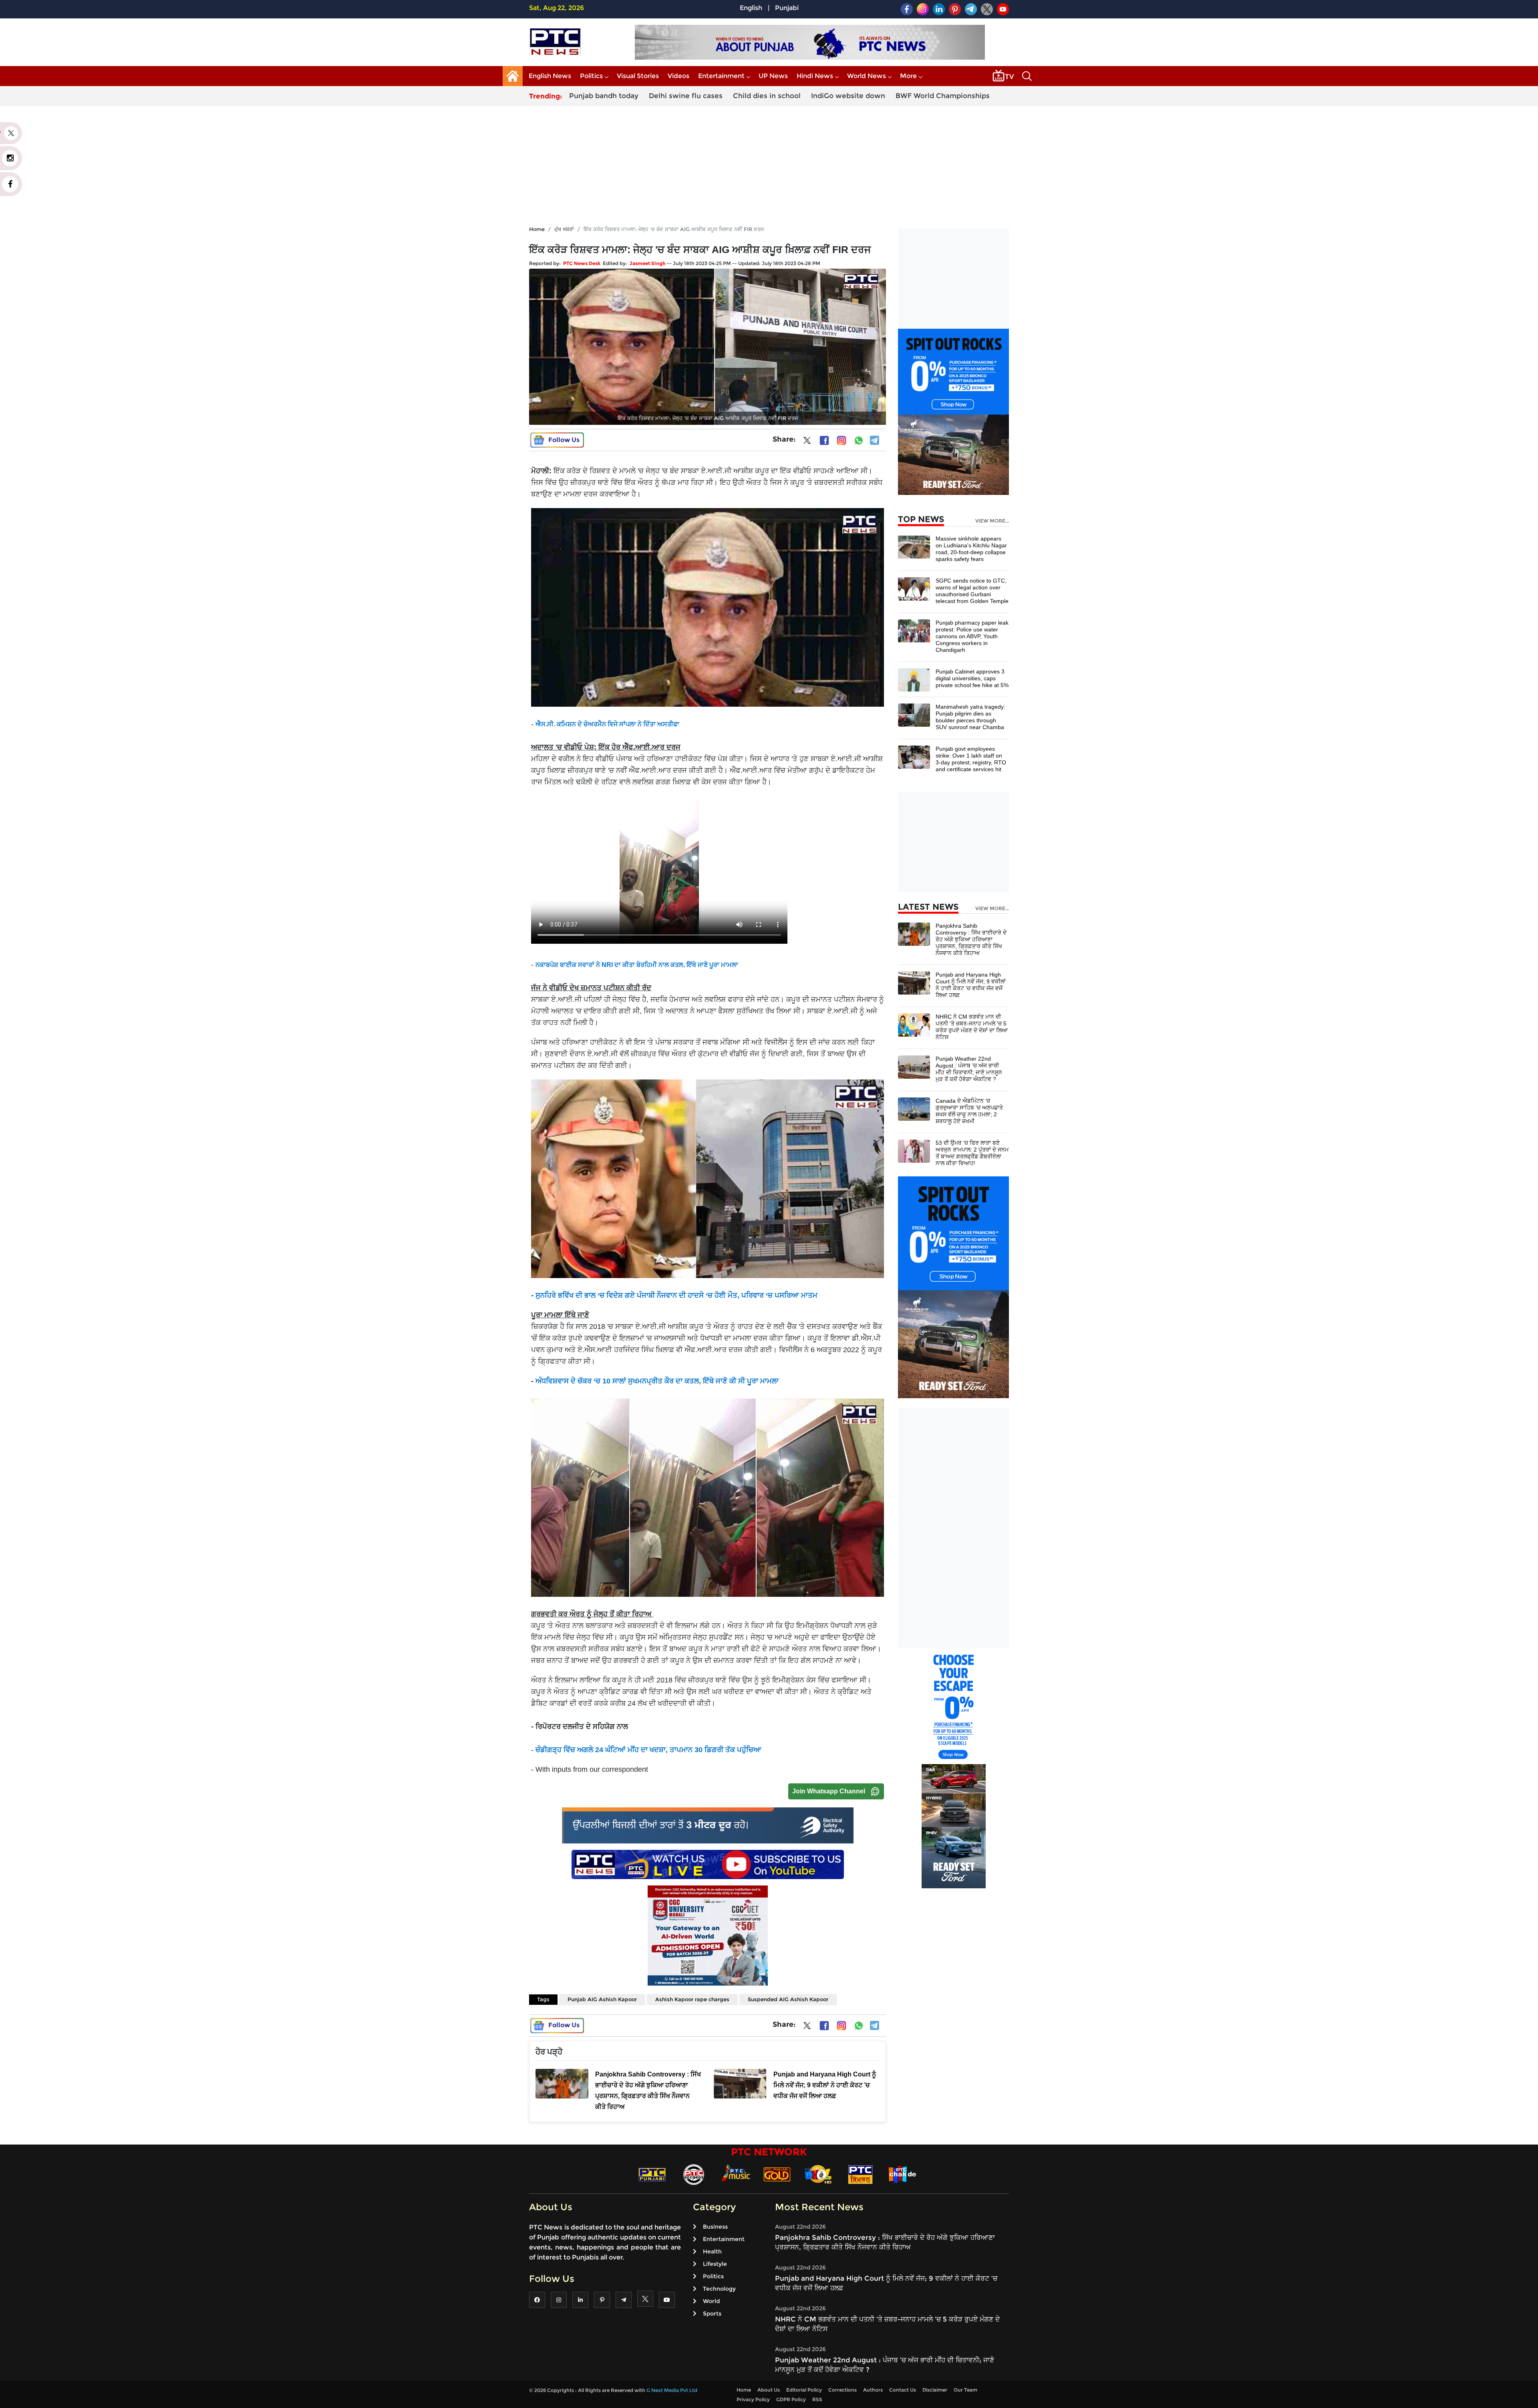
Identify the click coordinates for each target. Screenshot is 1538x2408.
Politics (591, 76)
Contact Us (903, 2390)
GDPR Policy (791, 2399)
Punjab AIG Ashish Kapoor (602, 1999)
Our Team (965, 2390)
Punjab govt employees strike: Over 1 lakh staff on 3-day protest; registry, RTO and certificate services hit (971, 759)
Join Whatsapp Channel (829, 1791)
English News (550, 76)
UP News (773, 76)
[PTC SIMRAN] (860, 2174)
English (751, 8)
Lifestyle (715, 2264)
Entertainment (721, 76)
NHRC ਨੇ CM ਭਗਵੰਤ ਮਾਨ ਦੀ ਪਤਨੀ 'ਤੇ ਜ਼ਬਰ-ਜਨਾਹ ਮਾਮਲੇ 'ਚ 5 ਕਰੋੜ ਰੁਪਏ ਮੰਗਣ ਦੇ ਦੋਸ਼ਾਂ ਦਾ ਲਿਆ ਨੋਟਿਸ (972, 1027)
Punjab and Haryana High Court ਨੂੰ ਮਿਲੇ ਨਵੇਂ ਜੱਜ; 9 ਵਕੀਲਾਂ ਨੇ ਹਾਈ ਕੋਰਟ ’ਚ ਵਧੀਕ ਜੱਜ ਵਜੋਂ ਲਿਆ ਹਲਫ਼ (971, 985)
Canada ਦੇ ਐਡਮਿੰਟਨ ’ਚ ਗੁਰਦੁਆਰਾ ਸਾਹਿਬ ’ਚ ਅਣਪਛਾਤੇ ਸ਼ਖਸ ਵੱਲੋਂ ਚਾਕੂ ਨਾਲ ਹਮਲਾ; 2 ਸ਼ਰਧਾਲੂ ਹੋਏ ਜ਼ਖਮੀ (969, 1111)
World (711, 2301)
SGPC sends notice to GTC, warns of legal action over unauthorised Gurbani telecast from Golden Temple (972, 591)
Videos (678, 76)
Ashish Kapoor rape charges (692, 1999)
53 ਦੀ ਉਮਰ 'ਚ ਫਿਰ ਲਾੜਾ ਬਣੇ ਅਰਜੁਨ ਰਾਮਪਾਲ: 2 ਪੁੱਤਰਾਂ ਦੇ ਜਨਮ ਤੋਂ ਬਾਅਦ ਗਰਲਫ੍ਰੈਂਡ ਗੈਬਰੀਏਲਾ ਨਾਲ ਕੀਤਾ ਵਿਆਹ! (972, 1153)
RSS (817, 2399)
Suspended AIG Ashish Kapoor (788, 1999)
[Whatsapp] (859, 440)
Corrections (842, 2390)
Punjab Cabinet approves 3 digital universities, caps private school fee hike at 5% (972, 678)
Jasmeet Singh (648, 263)
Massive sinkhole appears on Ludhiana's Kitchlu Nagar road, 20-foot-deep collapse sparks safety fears (971, 549)
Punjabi (787, 8)
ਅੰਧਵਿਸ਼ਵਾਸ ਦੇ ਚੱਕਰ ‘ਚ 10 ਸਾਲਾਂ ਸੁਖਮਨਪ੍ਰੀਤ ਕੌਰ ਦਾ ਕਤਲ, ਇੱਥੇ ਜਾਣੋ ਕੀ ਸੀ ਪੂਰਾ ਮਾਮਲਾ (657, 1381)
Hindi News (815, 76)
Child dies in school (767, 96)
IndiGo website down (848, 96)
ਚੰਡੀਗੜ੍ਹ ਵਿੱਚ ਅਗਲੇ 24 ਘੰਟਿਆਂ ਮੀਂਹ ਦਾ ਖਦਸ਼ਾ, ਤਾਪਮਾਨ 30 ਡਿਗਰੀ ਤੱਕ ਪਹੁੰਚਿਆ (648, 1750)
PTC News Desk (582, 263)
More (908, 76)
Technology (719, 2289)
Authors (873, 2390)
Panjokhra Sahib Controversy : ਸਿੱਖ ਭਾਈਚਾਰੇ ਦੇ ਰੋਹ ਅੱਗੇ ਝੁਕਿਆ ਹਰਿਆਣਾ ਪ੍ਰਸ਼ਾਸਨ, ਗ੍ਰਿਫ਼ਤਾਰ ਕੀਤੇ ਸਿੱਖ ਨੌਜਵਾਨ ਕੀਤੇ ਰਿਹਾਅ (971, 939)
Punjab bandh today (604, 96)
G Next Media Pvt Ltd (672, 2390)
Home (537, 229)
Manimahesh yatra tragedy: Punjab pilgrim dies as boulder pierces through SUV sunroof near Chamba (970, 717)
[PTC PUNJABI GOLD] (777, 2174)
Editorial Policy (804, 2390)
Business (715, 2227)
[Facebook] (824, 440)
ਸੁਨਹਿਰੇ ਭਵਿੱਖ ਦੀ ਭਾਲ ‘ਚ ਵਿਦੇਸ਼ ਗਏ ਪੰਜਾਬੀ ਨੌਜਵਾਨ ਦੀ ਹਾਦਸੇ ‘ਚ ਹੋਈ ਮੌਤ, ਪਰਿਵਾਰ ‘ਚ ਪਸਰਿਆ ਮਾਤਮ (676, 1295)
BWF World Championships (943, 96)
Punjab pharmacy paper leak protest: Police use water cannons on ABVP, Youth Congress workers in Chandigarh (972, 636)
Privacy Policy (753, 2399)
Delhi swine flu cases (686, 96)
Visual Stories (638, 76)
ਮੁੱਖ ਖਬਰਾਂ (564, 229)
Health (712, 2251)
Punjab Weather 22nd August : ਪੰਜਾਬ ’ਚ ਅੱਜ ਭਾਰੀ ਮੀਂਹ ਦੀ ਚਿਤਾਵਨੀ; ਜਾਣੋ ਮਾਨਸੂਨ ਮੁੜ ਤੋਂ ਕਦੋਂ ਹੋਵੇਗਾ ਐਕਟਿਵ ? (969, 1069)
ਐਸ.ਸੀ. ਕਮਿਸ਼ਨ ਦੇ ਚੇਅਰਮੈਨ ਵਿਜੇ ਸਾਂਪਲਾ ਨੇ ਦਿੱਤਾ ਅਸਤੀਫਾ (607, 724)
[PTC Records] (694, 2174)
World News (867, 76)
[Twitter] (807, 442)
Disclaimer (935, 2390)
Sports (712, 2314)
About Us (769, 2390)
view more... (992, 521)
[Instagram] (841, 440)
